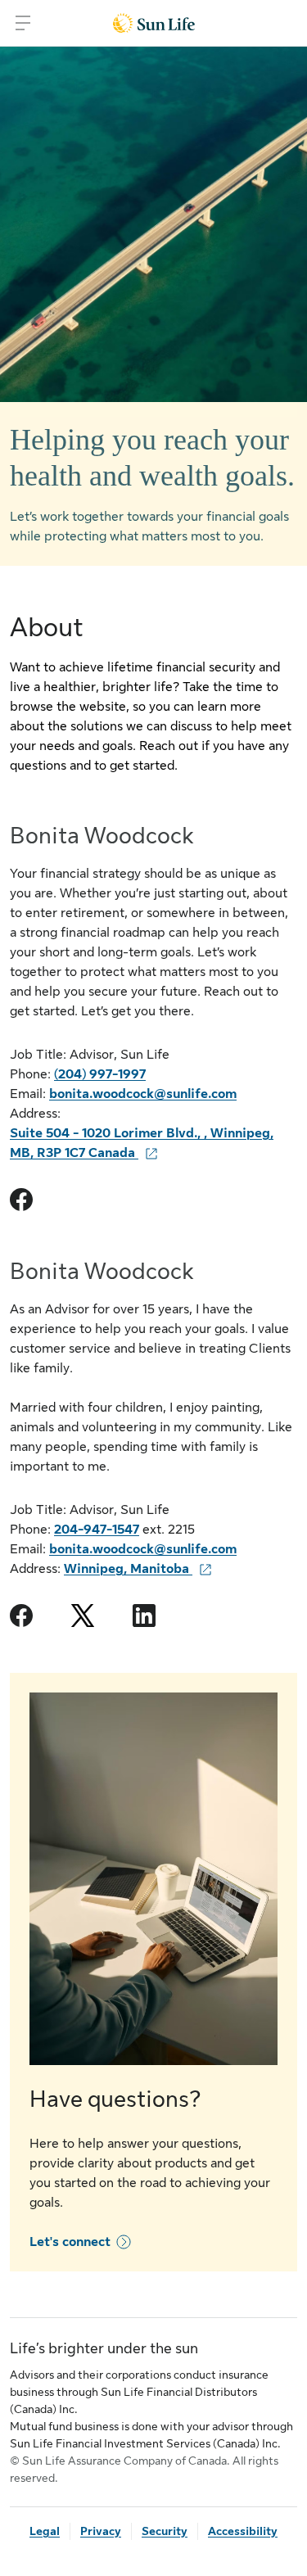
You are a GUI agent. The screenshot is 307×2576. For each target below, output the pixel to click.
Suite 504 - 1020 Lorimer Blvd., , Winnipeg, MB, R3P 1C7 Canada (142, 1143)
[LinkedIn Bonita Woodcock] (144, 1616)
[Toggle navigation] (23, 23)
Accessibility (243, 2531)
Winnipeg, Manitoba (128, 1569)
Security (165, 2531)
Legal (45, 2531)
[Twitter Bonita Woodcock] (83, 1616)
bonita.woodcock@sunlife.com (143, 1094)
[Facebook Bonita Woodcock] (21, 1200)
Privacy (101, 2531)
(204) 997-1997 (100, 1074)
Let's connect (70, 2242)
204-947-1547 (97, 1530)
